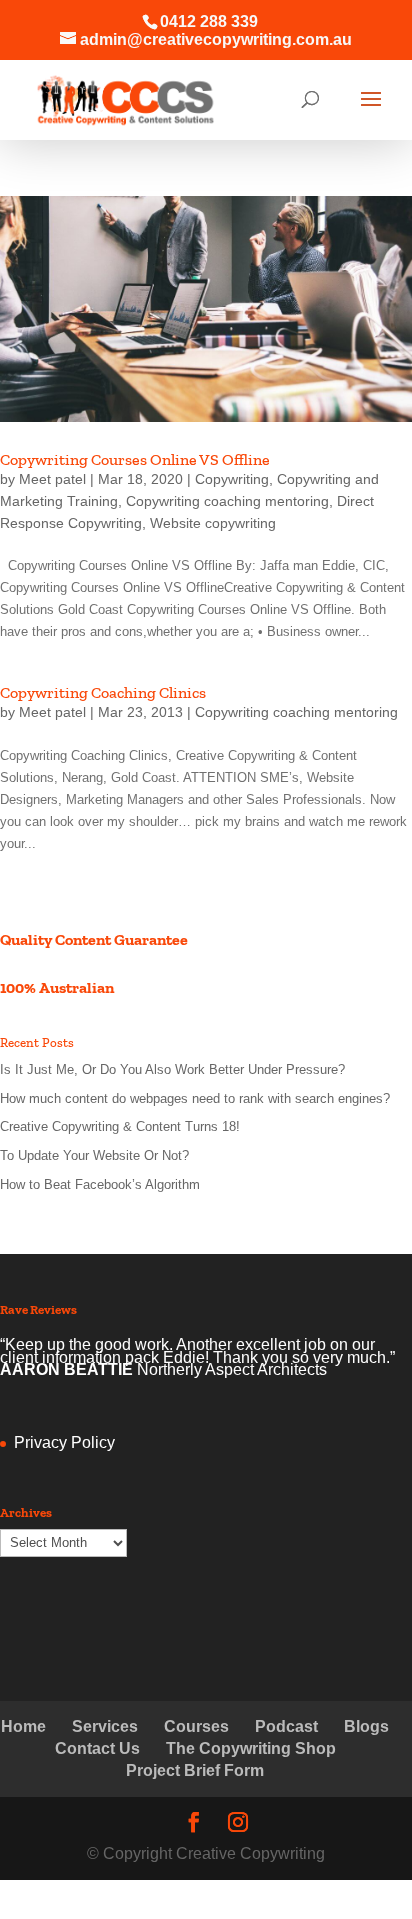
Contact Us (97, 1748)
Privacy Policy (64, 1442)
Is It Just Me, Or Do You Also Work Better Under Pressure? (172, 1069)
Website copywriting (213, 523)
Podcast (286, 1726)
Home (23, 1726)
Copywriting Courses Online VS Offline (135, 459)
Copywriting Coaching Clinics (103, 692)
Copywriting (232, 479)
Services (105, 1726)
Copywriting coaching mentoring (227, 501)
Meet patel (52, 479)
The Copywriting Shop (251, 1748)
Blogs (366, 1726)
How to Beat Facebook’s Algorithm (100, 1184)
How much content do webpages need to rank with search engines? (195, 1098)
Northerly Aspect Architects (232, 1369)
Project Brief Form (195, 1770)
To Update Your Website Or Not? (94, 1155)
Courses (196, 1726)
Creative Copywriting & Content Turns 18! (120, 1126)
